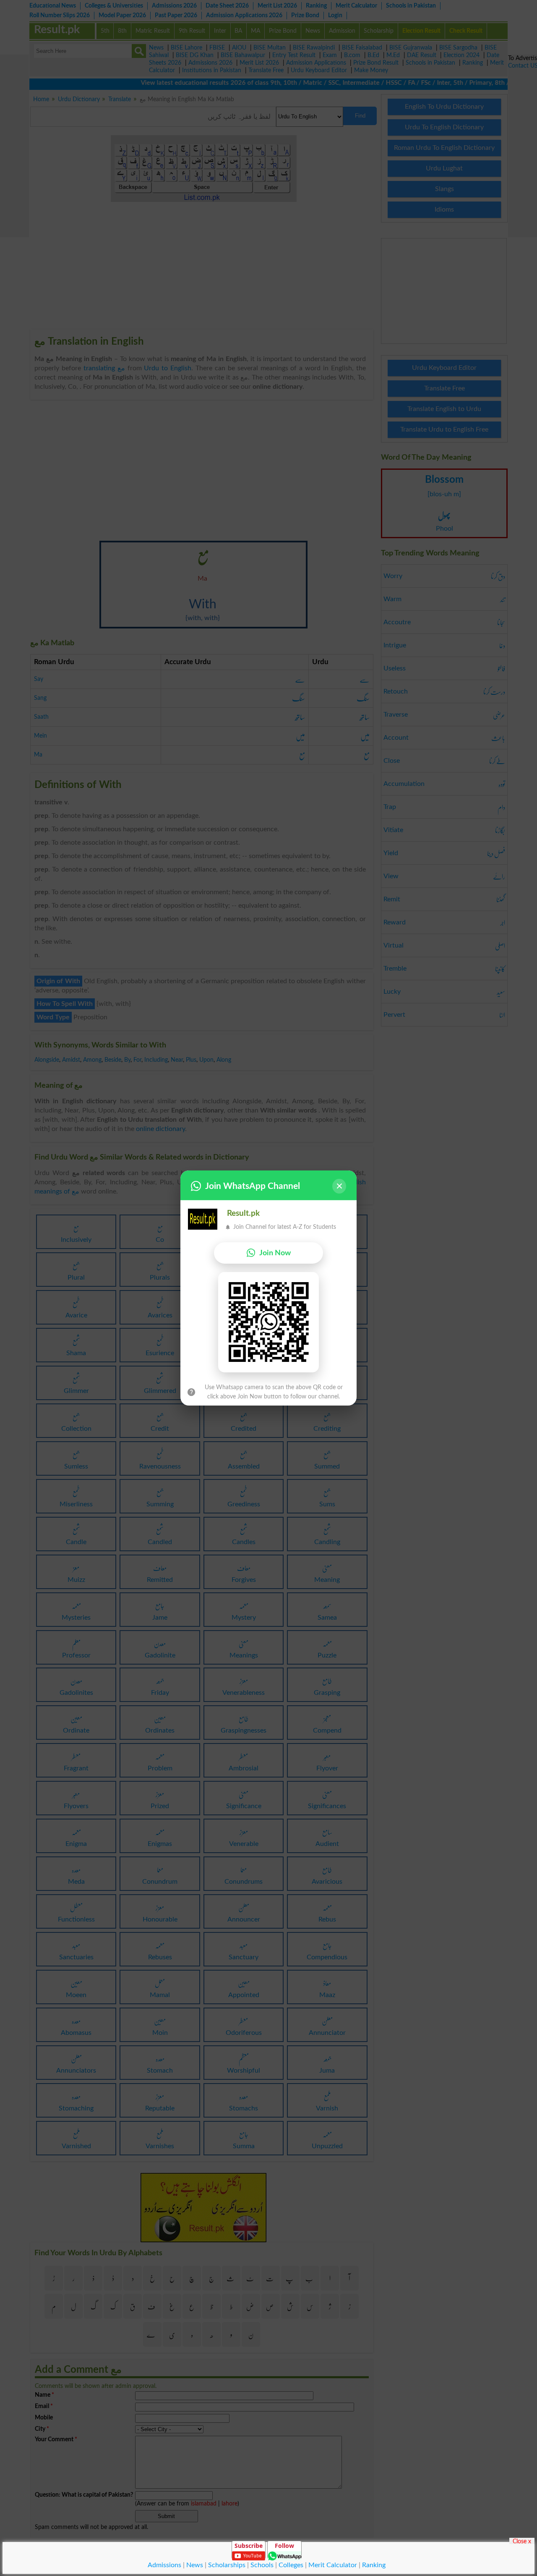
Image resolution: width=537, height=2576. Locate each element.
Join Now (275, 1253)
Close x (522, 2541)
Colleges (291, 2565)
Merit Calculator (333, 2565)
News (195, 2565)
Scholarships (227, 2565)
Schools (262, 2565)
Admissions (164, 2565)
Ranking (374, 2565)
